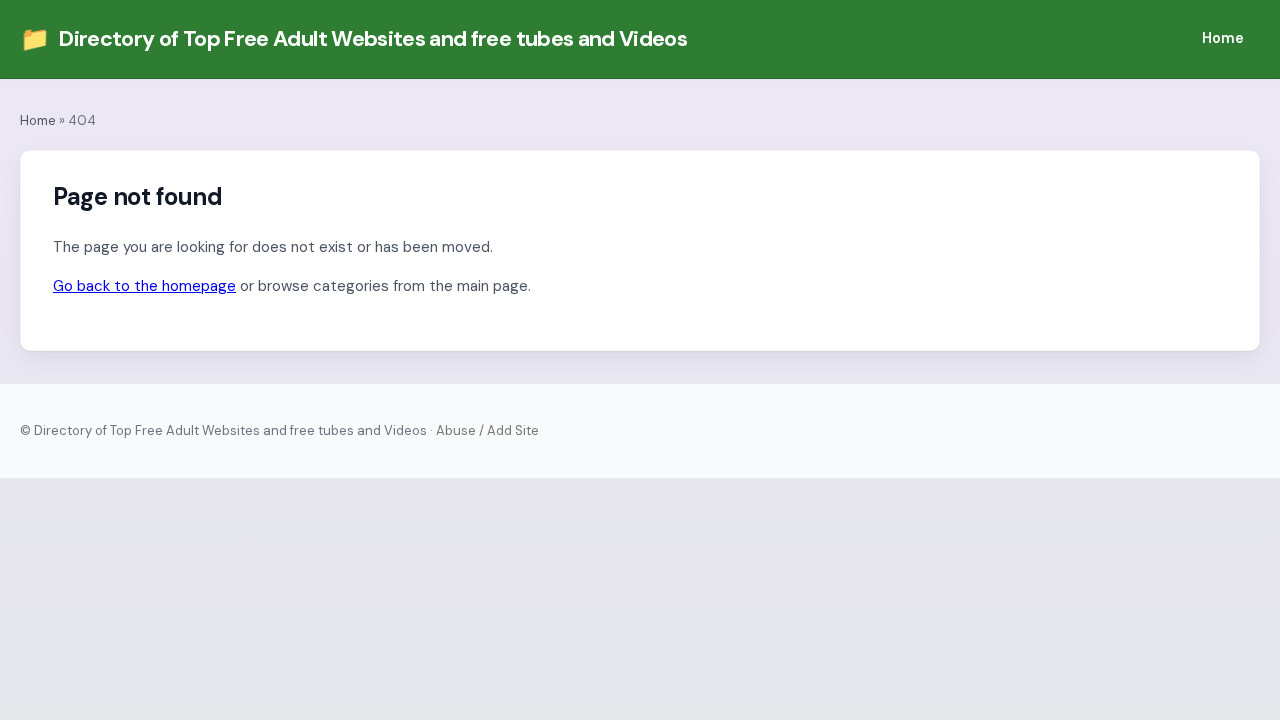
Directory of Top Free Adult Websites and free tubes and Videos (353, 38)
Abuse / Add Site (487, 430)
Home (1223, 38)
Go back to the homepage (144, 286)
